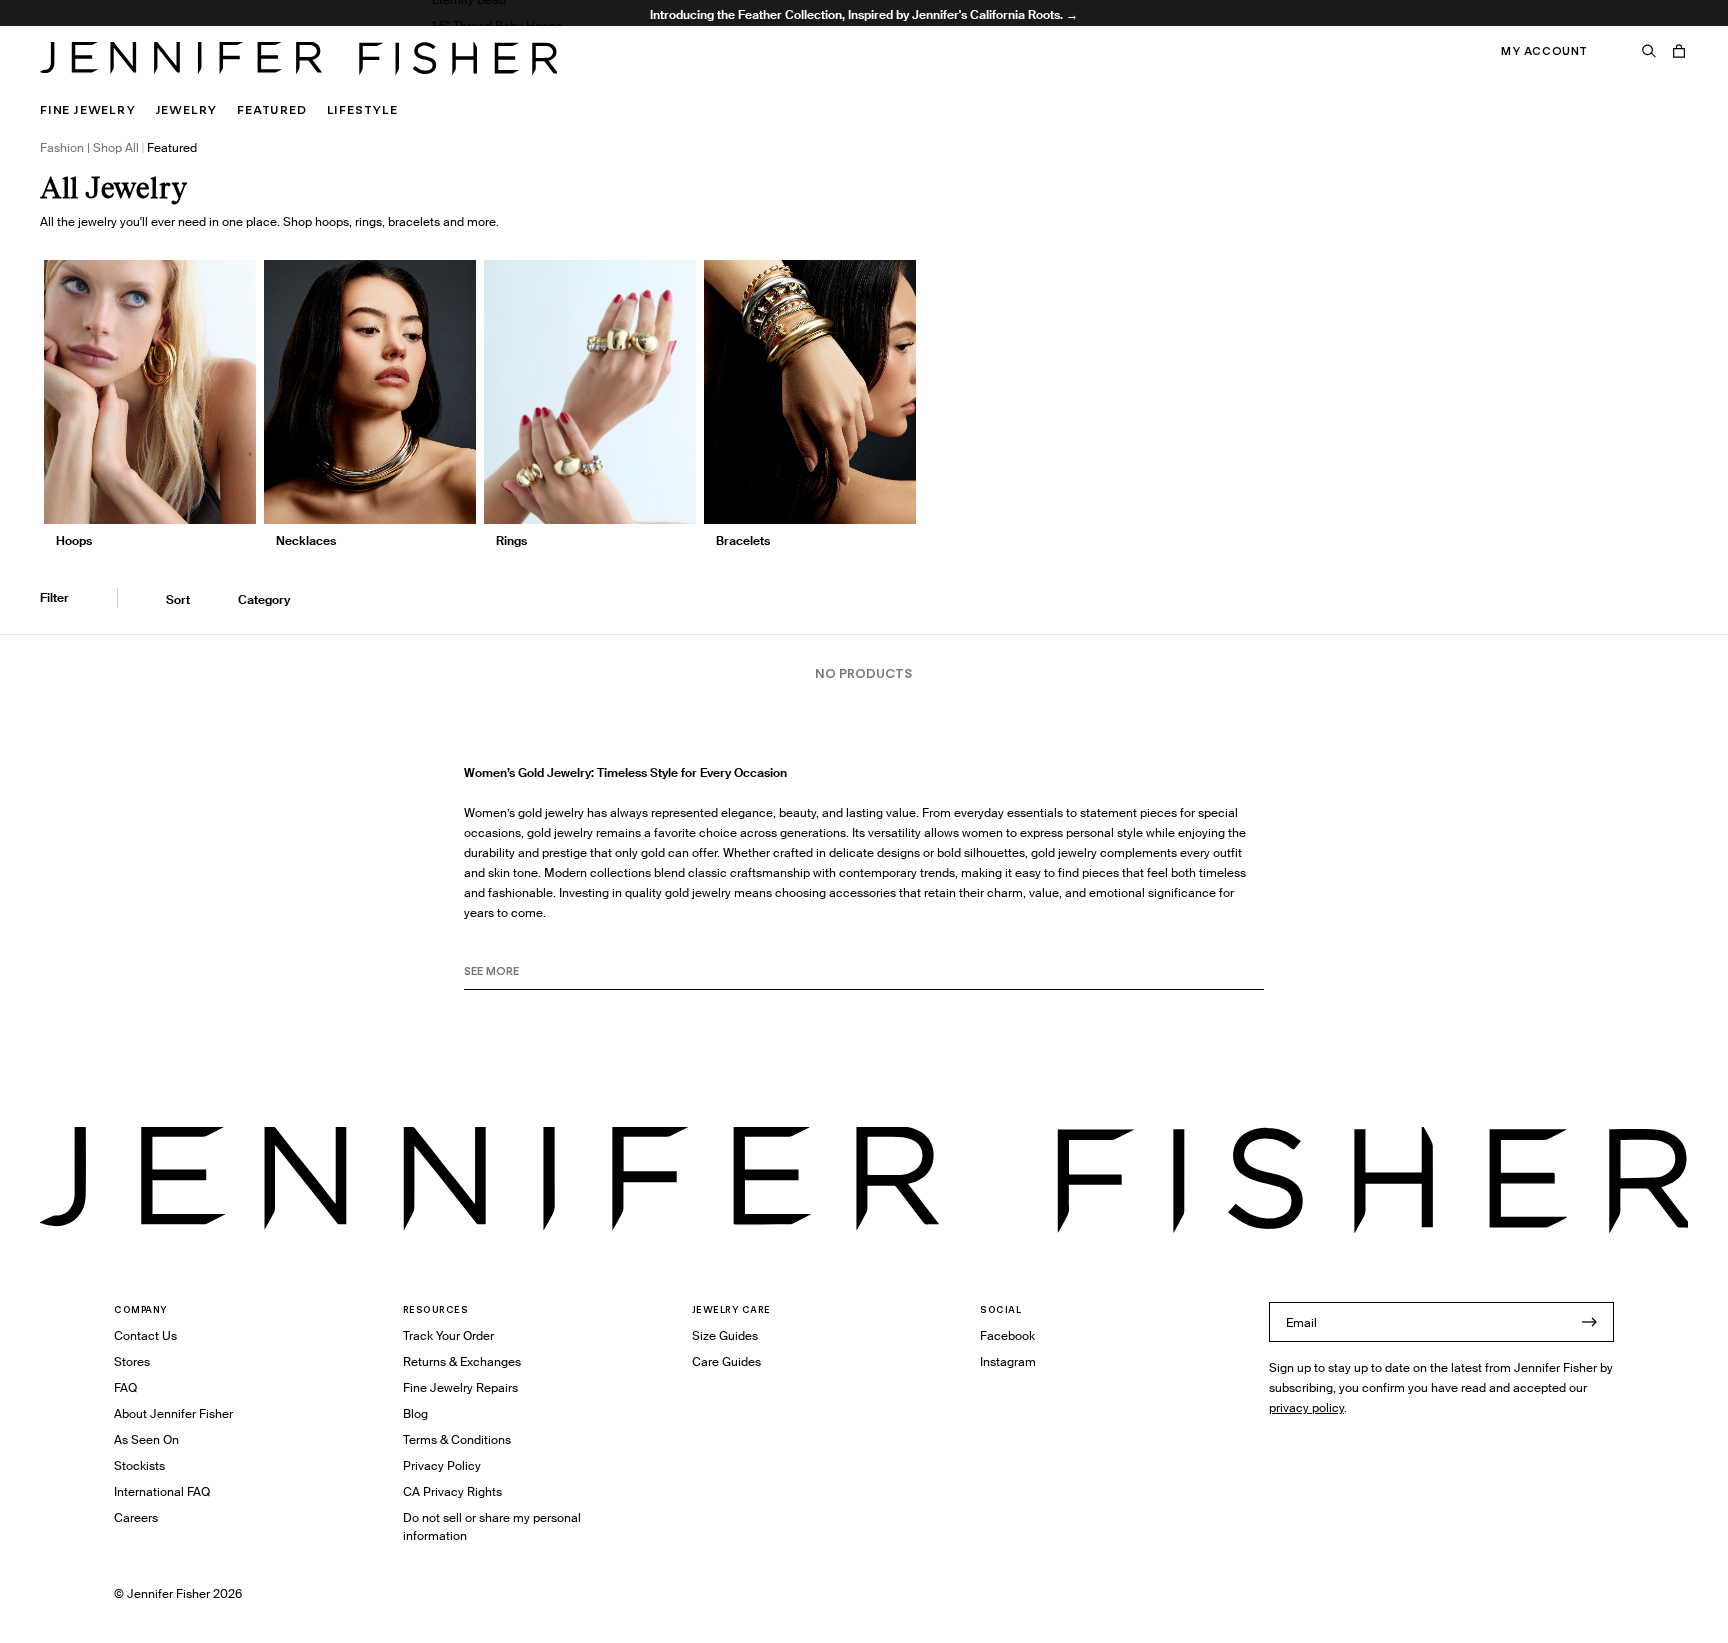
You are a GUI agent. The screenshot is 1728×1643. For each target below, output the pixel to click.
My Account (1544, 51)
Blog (415, 1413)
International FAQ (162, 1491)
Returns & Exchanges (462, 1361)
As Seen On (146, 1439)
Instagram (1008, 1361)
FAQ (125, 1387)
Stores (132, 1361)
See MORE (491, 971)
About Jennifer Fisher (173, 1413)
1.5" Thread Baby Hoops (497, 25)
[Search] (1649, 51)
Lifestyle (362, 109)
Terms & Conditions (457, 1439)
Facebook (1007, 1335)
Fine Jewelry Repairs (460, 1387)
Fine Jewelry (88, 109)
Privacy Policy (442, 1465)
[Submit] (1589, 1322)
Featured (271, 109)
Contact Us (145, 1335)
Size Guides (725, 1335)
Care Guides (726, 1361)
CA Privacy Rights (452, 1491)
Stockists (139, 1465)
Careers (136, 1517)
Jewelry (187, 109)
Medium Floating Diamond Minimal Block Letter (565, 77)
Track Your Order (448, 1335)
